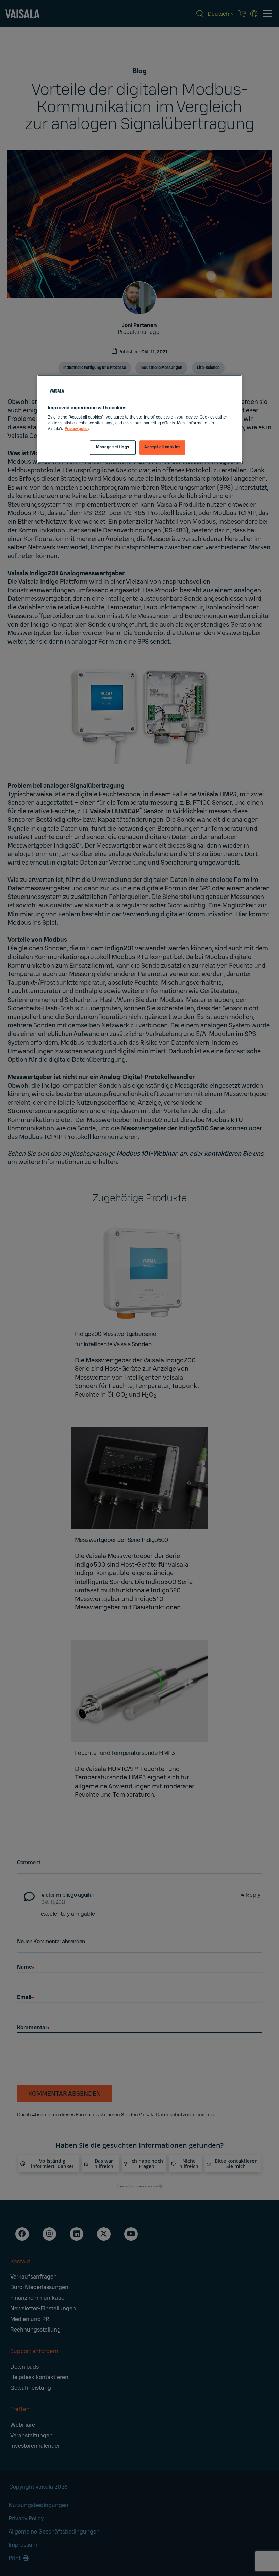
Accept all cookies (162, 448)
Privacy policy (77, 429)
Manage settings (113, 448)
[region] (139, 419)
